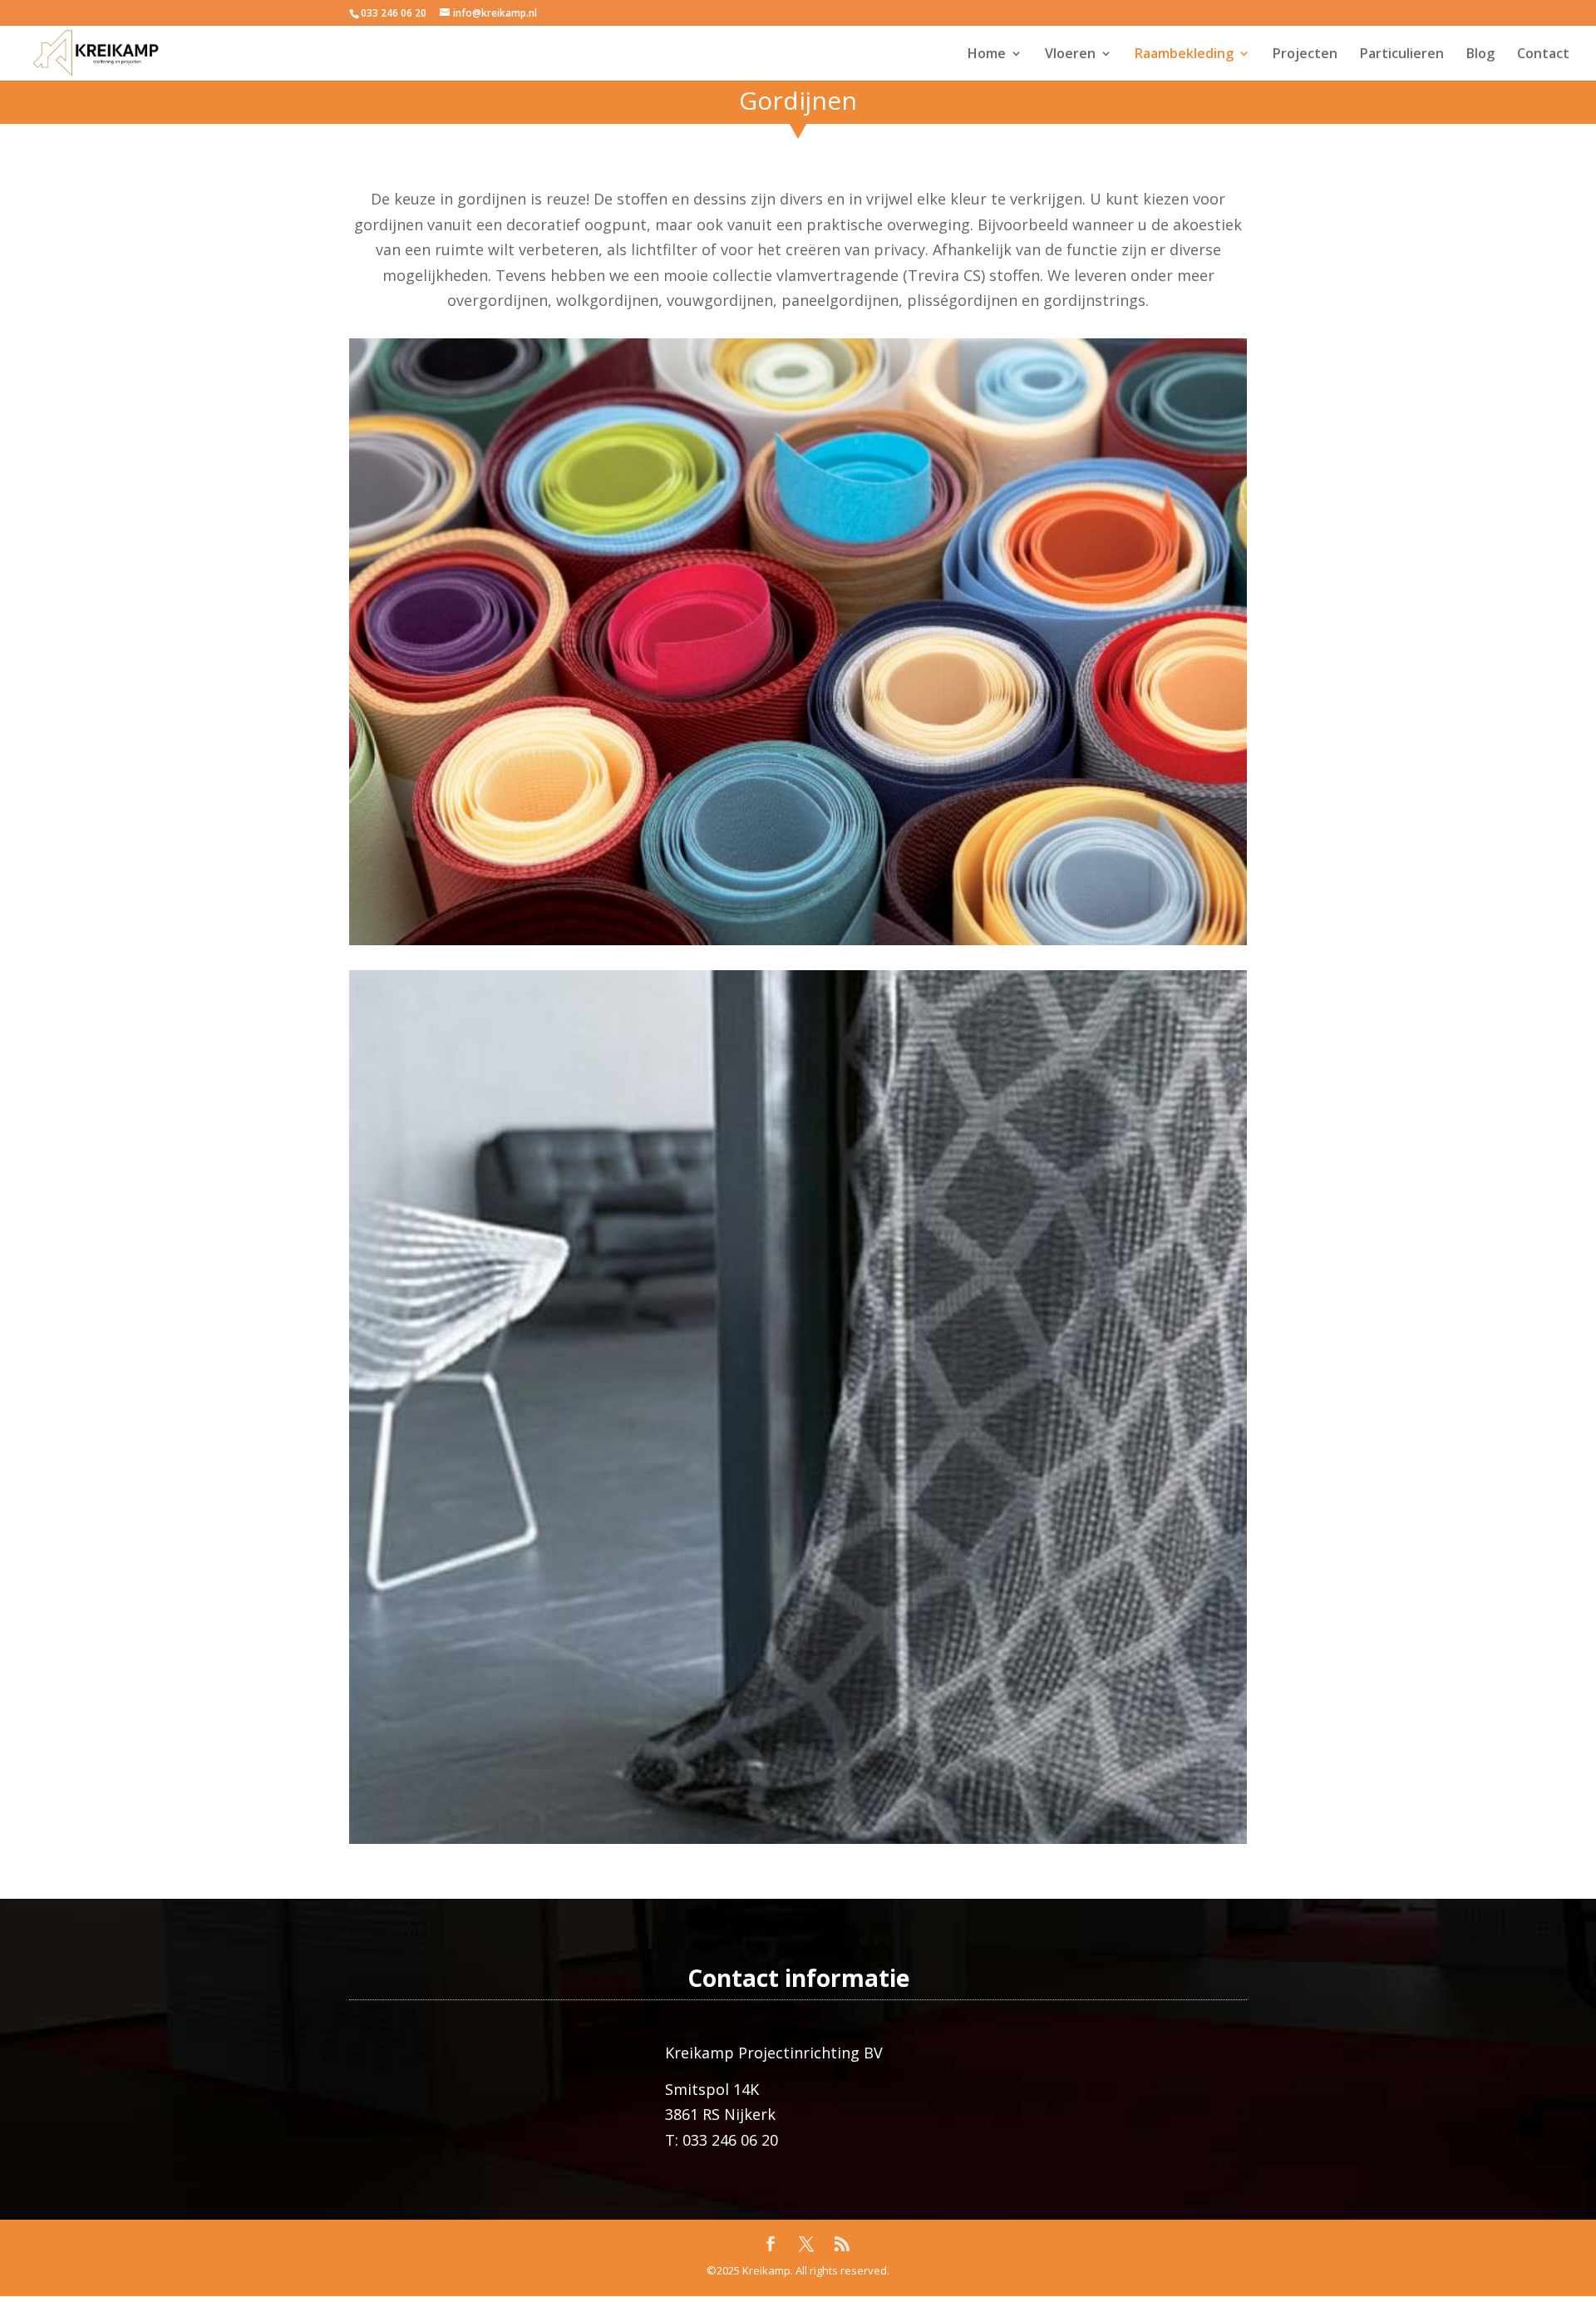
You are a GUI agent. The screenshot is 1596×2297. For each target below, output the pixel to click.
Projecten (1305, 55)
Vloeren (1070, 55)
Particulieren (1402, 55)
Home (987, 55)
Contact (1543, 55)
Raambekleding (1184, 55)
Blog (1480, 55)
